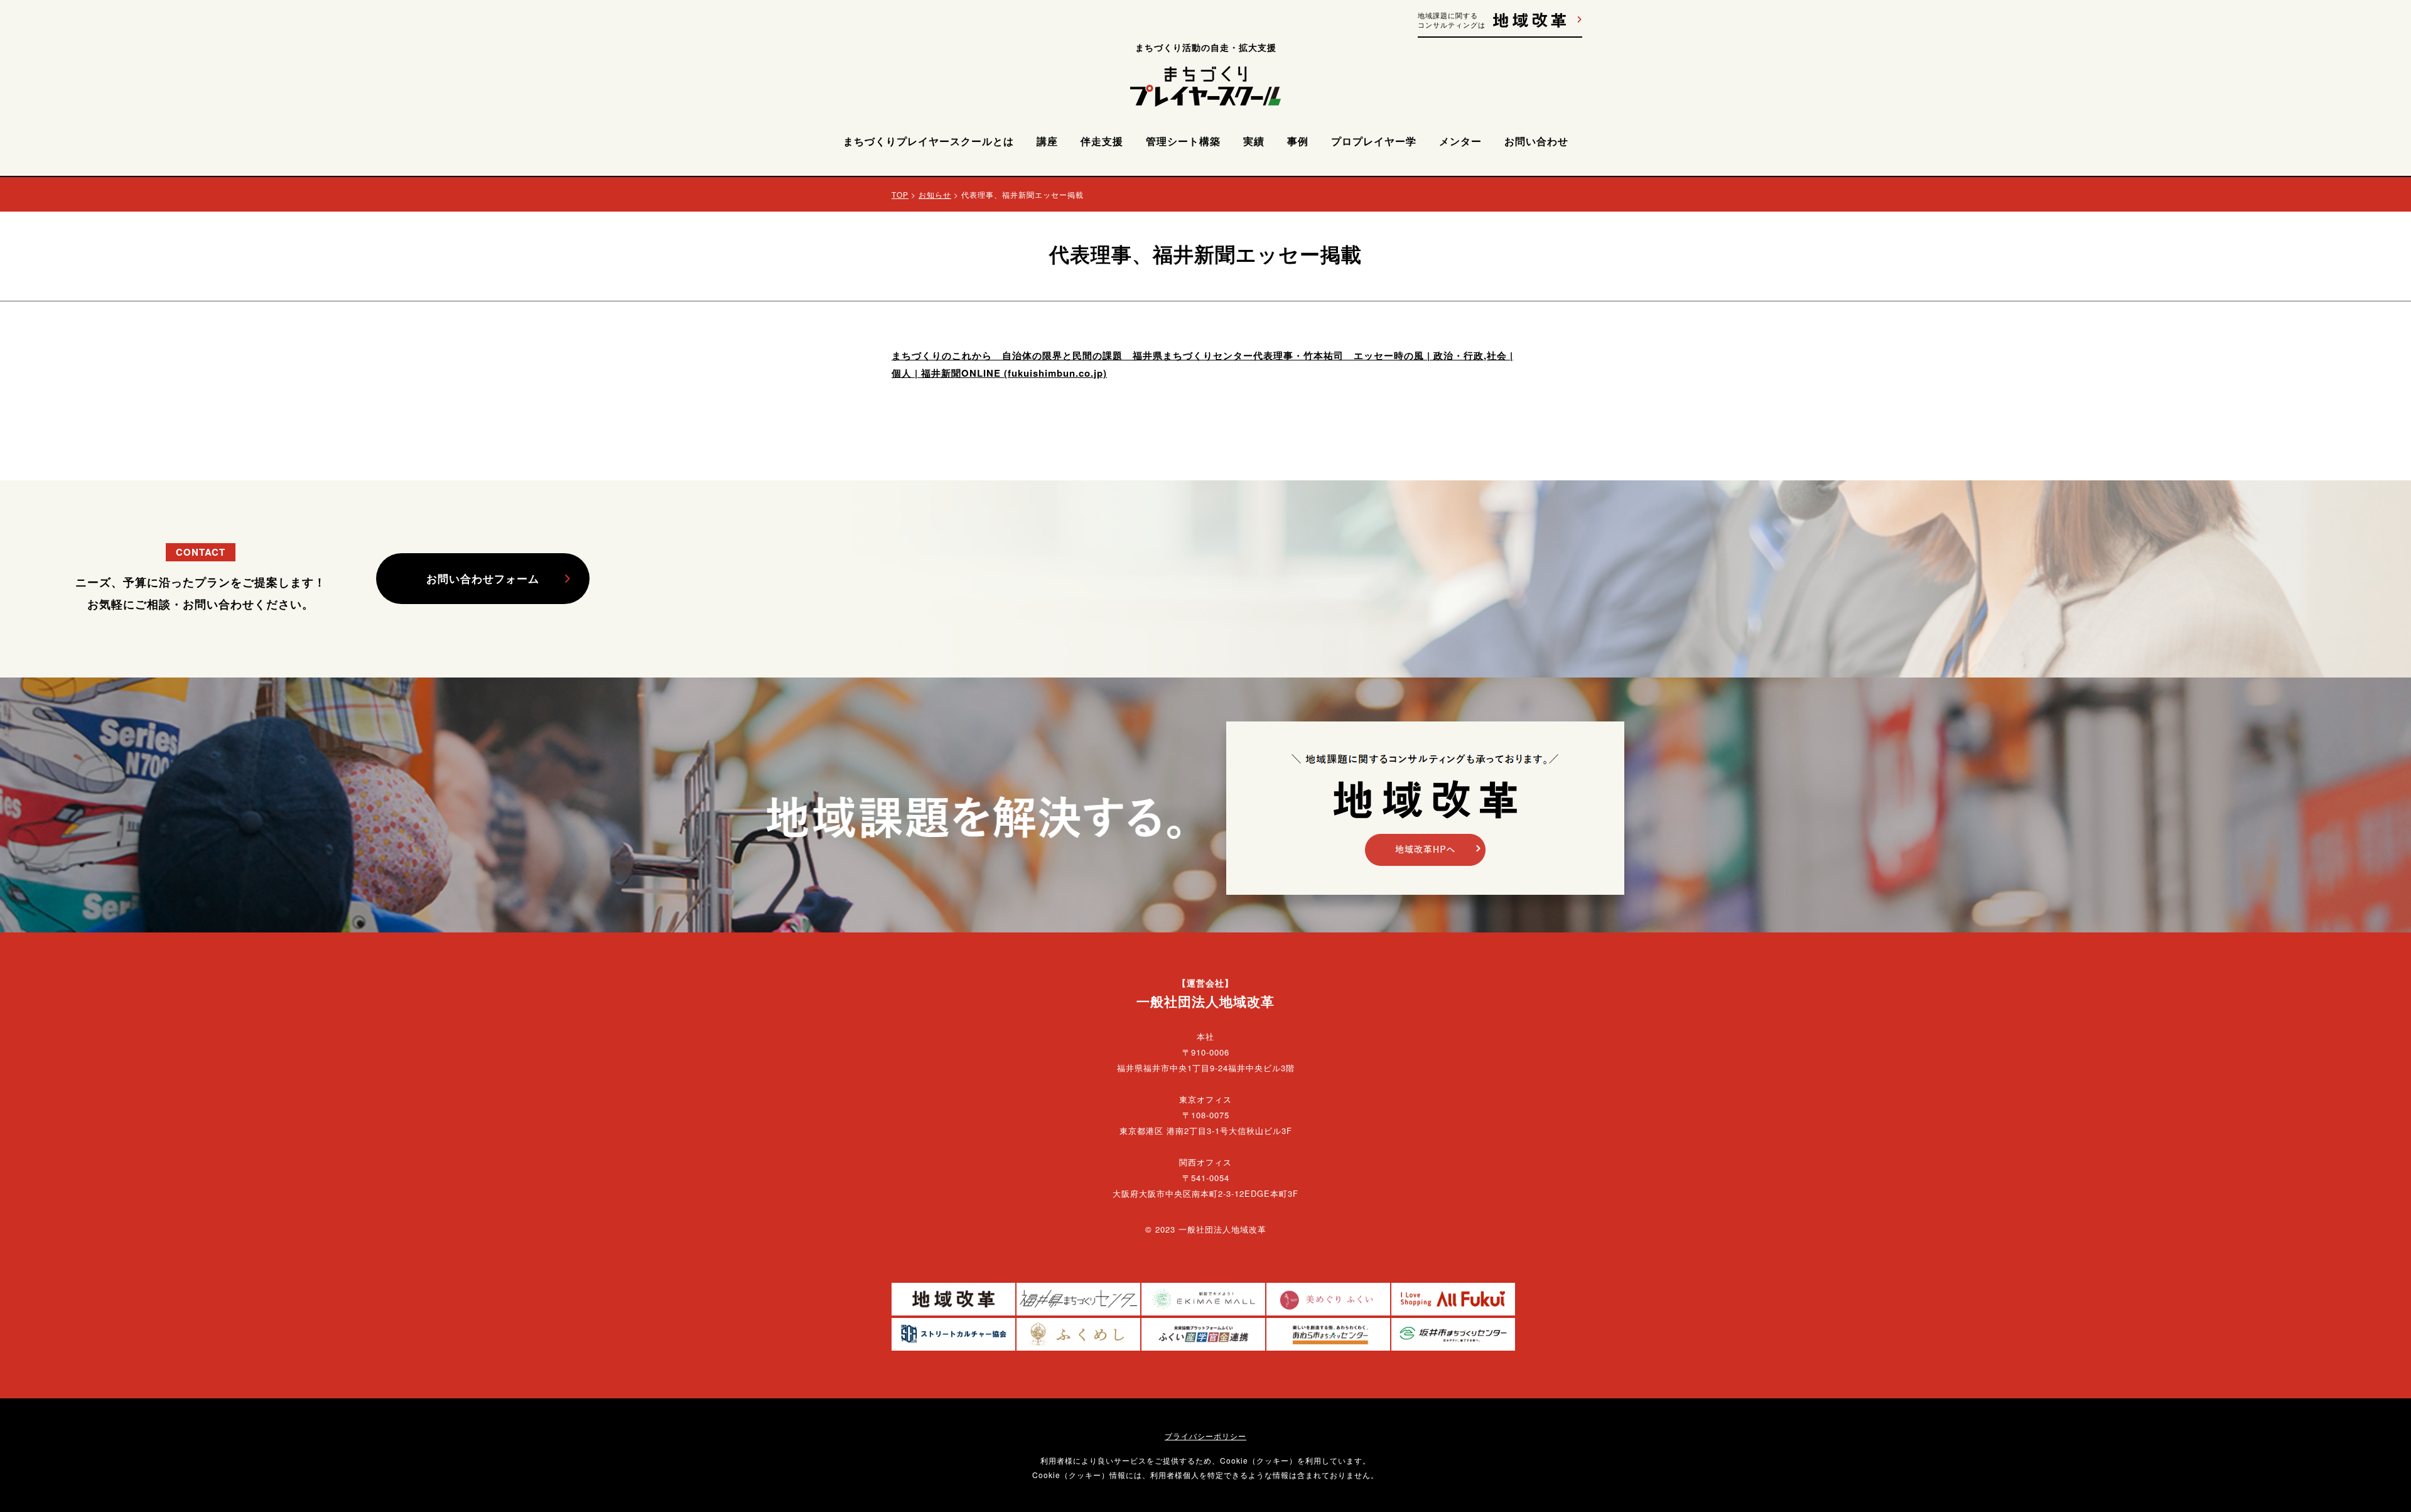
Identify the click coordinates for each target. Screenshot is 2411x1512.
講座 (1047, 141)
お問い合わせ (1536, 141)
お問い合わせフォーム (483, 578)
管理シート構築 (1183, 141)
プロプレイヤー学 (1374, 141)
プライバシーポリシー (1205, 1436)
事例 (1298, 141)
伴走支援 (1102, 141)
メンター (1460, 141)
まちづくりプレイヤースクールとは (929, 141)
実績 (1254, 141)
